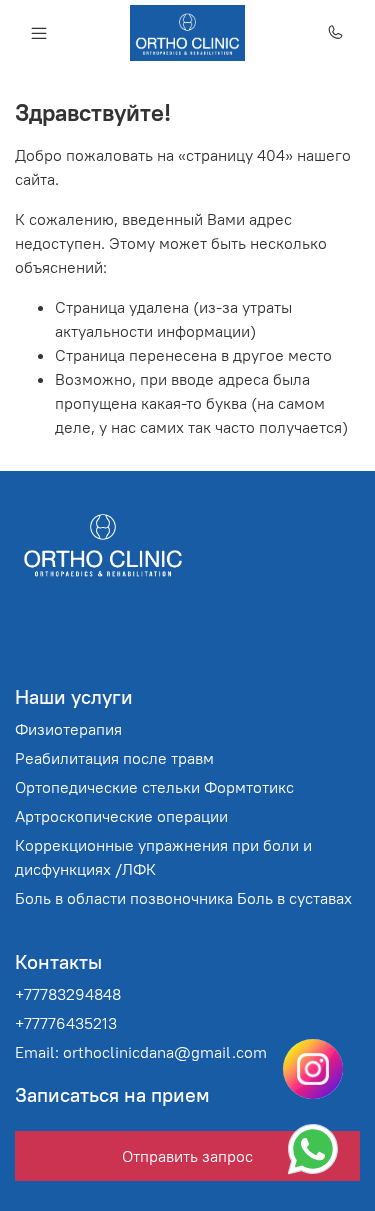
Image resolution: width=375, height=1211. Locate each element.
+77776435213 (66, 1023)
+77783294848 (68, 994)
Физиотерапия (68, 729)
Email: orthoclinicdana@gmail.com (141, 1052)
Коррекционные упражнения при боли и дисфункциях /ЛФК (163, 857)
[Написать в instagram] (313, 1069)
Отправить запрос (187, 1156)
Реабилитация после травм (114, 758)
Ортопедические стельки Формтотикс (154, 787)
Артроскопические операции (121, 816)
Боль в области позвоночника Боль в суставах (183, 898)
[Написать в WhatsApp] (313, 1149)
